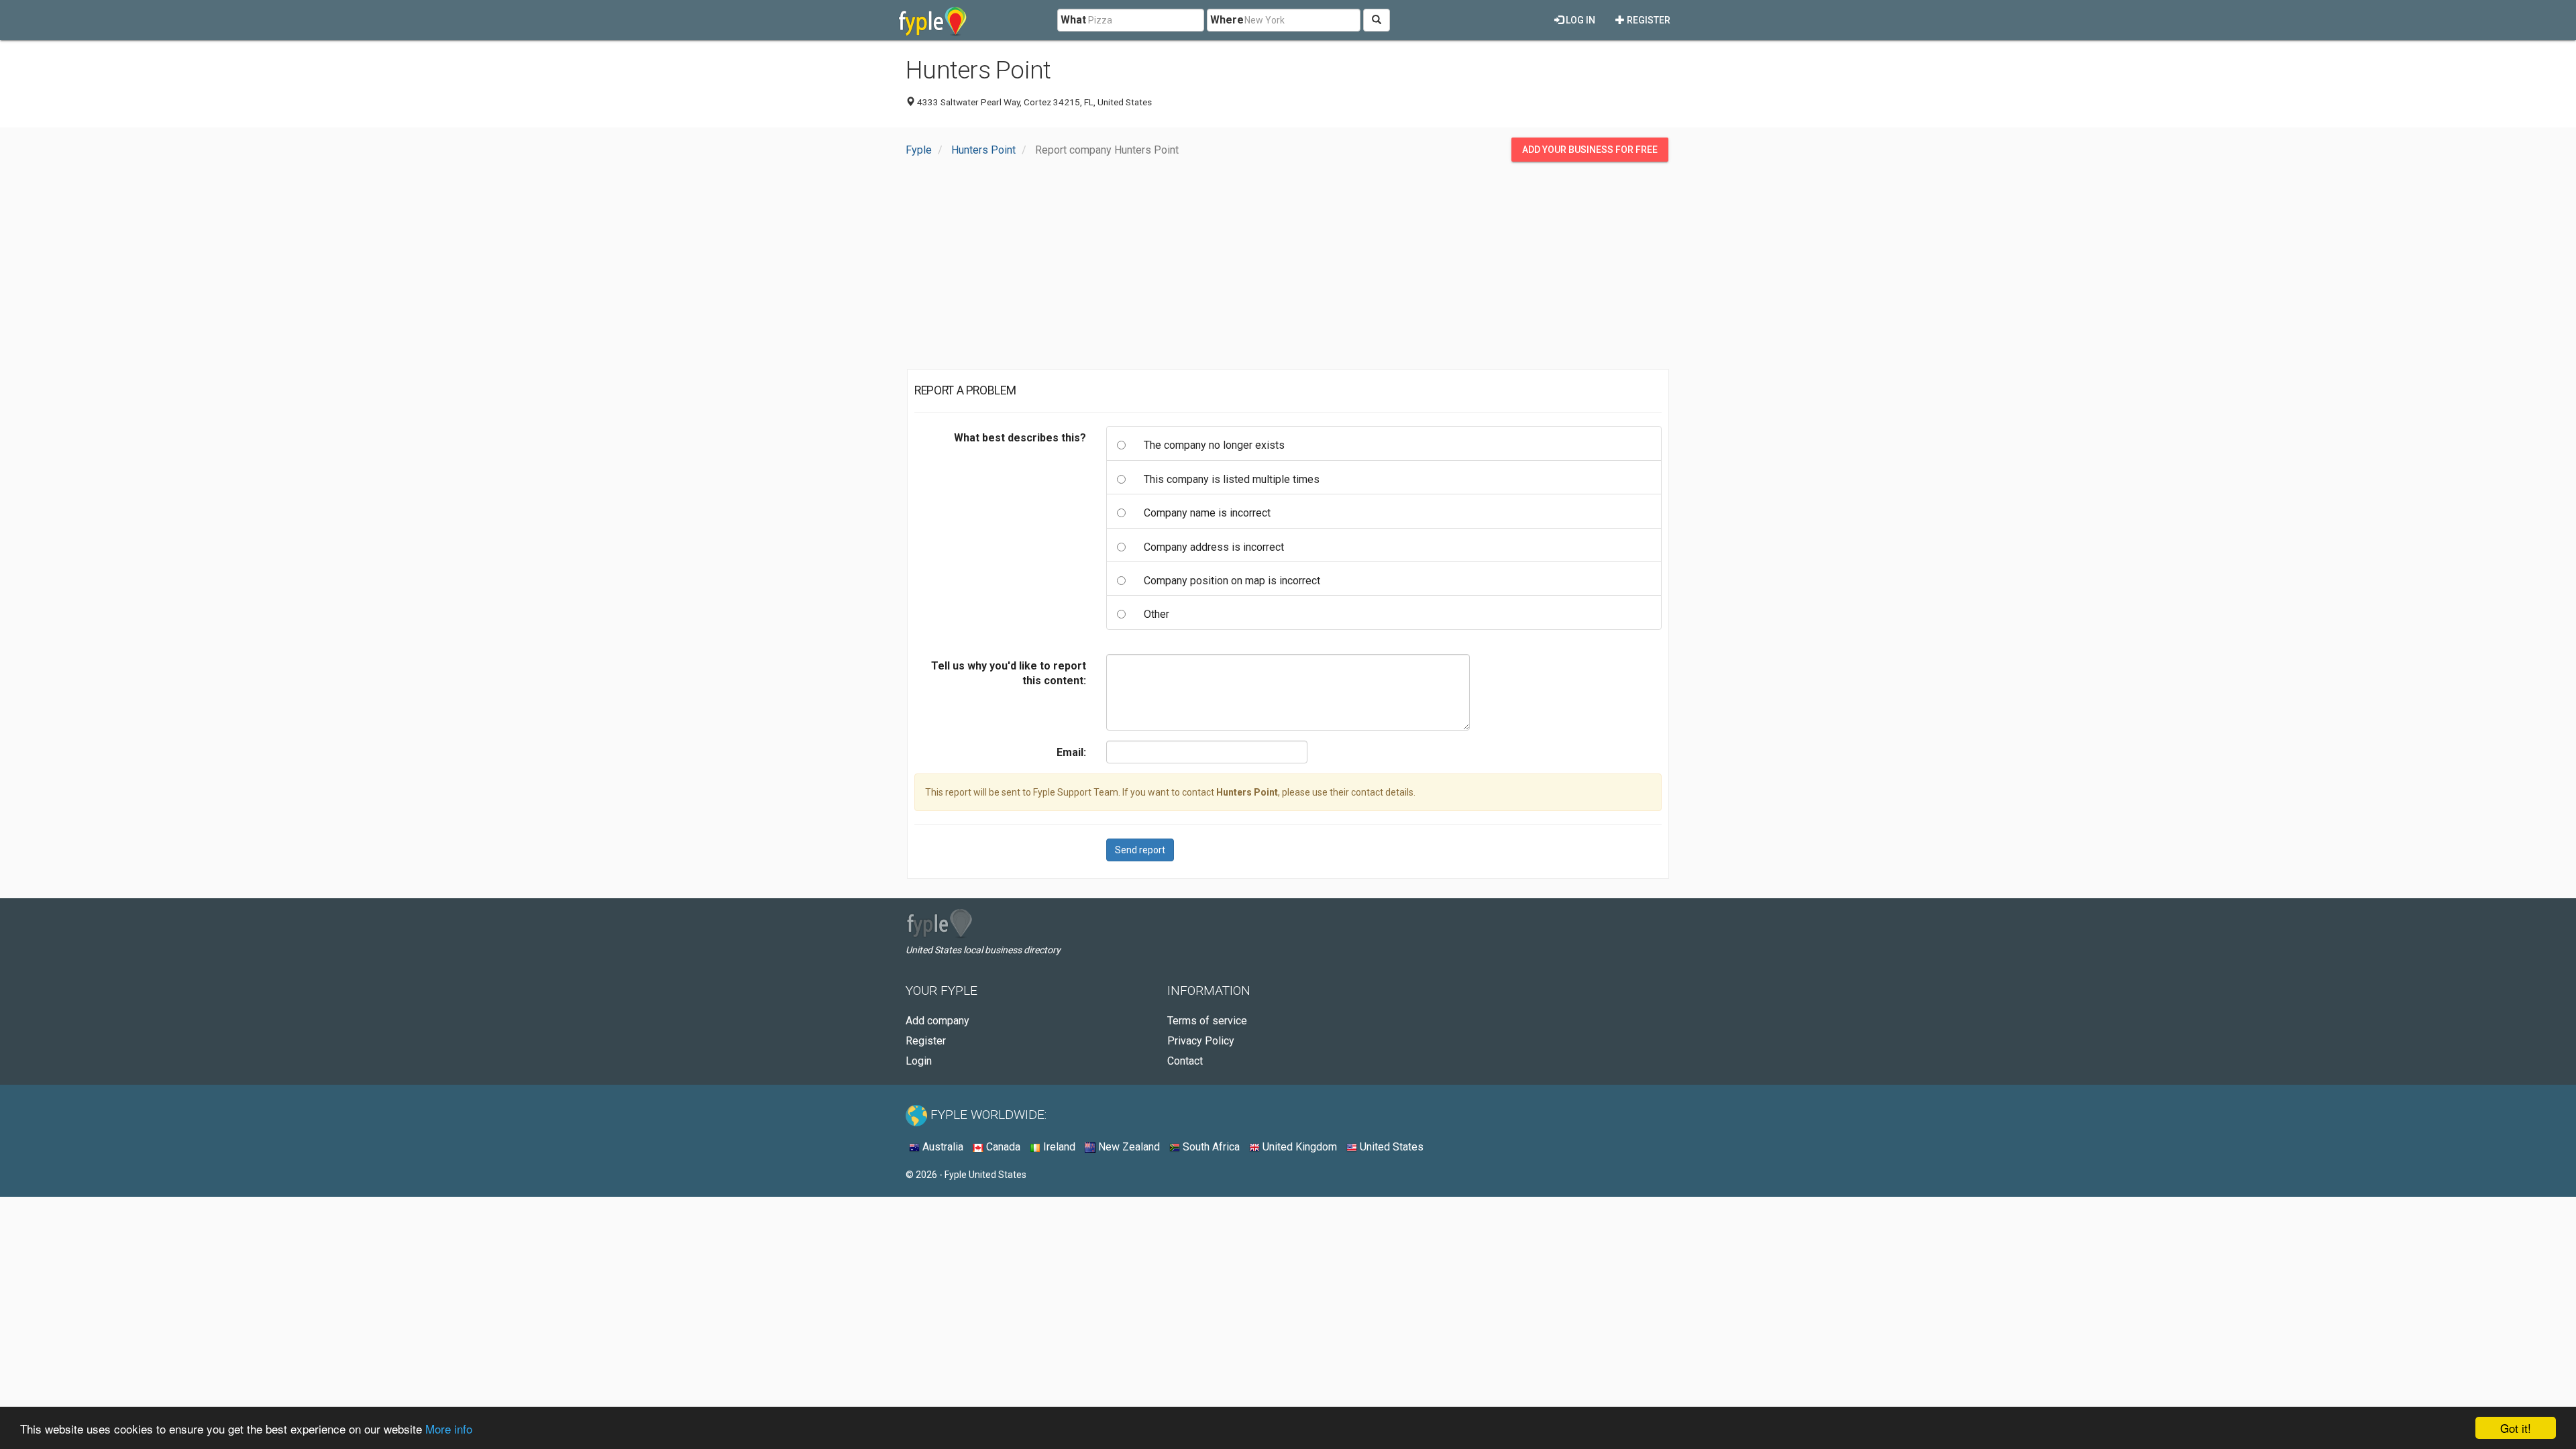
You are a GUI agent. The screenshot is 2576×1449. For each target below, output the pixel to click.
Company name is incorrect (1207, 513)
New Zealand (1128, 1147)
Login (919, 1061)
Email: (1071, 752)
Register (1648, 20)
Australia (942, 1147)
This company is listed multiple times (1232, 479)
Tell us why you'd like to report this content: (1009, 673)
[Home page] (933, 20)
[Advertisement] (1288, 269)
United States (1390, 1147)
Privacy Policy (1201, 1041)
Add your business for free (1590, 150)
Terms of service (1207, 1021)
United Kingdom (1298, 1147)
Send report (1140, 850)
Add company (937, 1021)
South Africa (1210, 1147)
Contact (1185, 1061)
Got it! (2516, 1428)
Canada (1002, 1147)
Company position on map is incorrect (1232, 581)
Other (1157, 614)
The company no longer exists (1214, 445)
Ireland (1058, 1147)
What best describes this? (1020, 438)
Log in (1579, 20)
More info (449, 1429)
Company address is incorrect (1214, 547)
